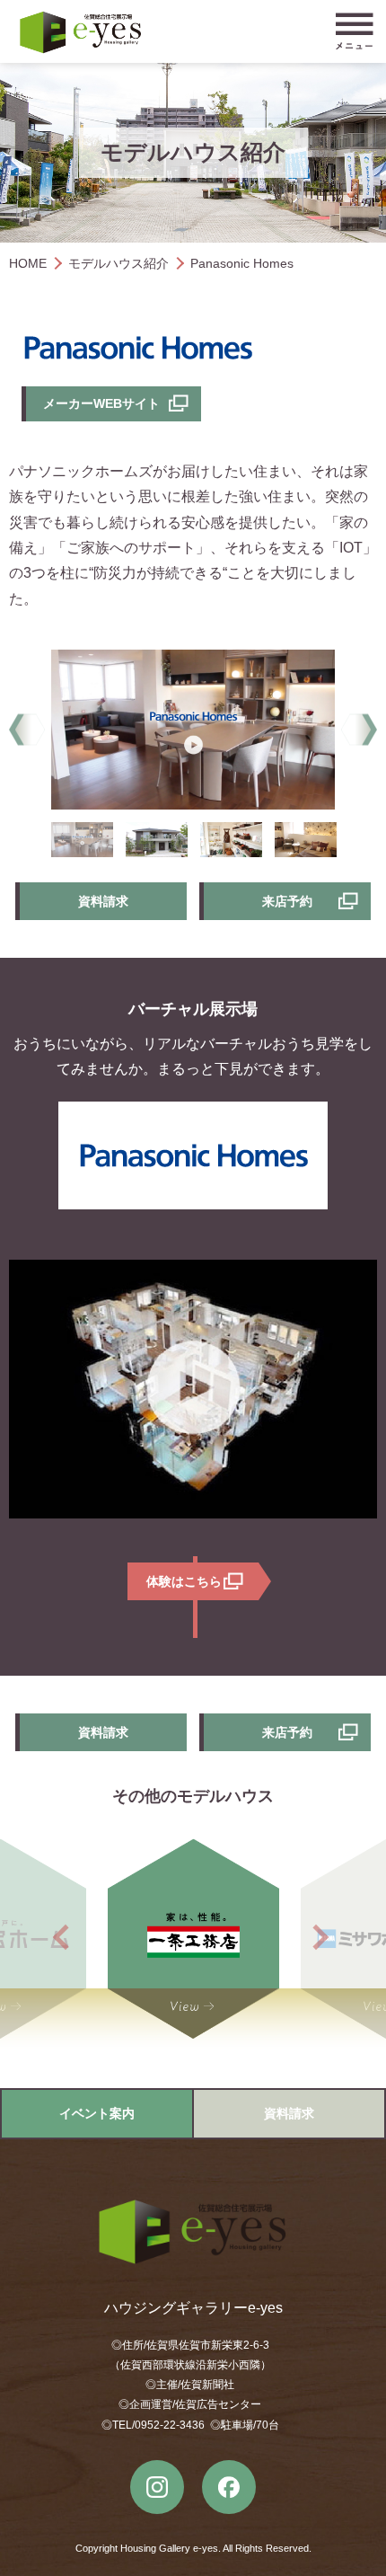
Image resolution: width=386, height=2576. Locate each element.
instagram (157, 2487)
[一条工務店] (193, 1938)
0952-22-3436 (170, 2425)
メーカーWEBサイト (101, 403)
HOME (28, 263)
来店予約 (287, 901)
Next (359, 730)
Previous (27, 730)
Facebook (229, 2487)
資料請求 (103, 901)
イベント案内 (97, 2113)
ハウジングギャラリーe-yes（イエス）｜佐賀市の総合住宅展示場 (81, 32)
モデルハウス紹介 (118, 263)
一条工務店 (193, 1938)
